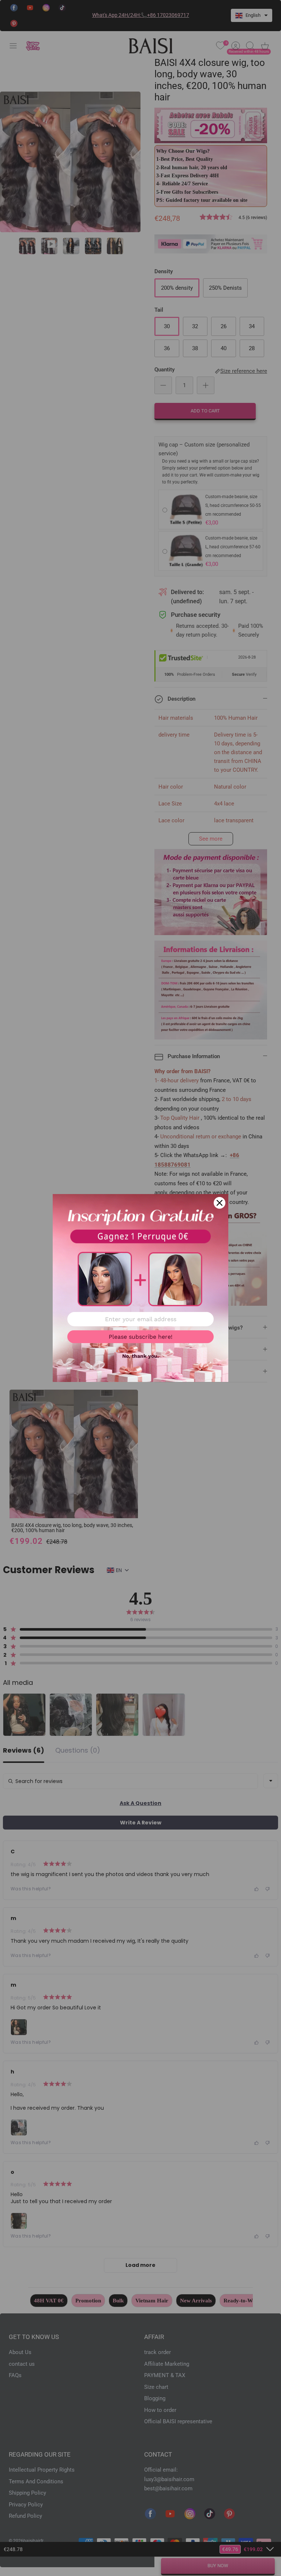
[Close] (220, 1203)
